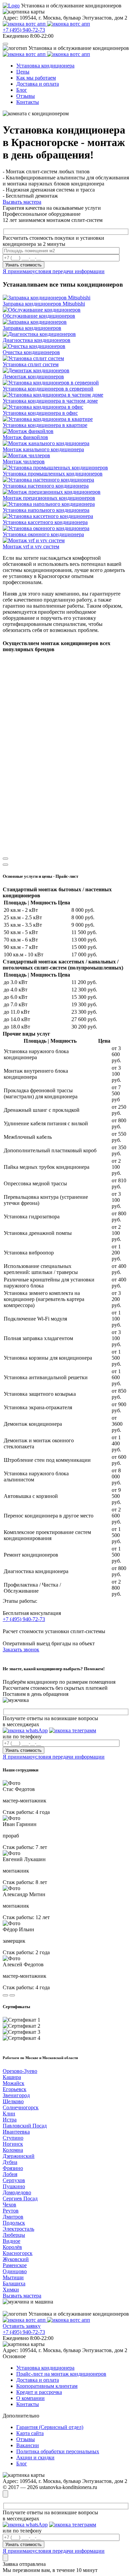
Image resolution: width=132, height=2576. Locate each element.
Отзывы (26, 96)
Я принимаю (54, 271)
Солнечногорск (21, 2107)
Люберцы (14, 2235)
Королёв (12, 2247)
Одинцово (15, 2271)
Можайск (14, 2083)
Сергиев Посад (20, 2198)
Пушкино (14, 2186)
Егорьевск (15, 2089)
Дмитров (13, 2217)
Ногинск (13, 2144)
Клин (9, 2114)
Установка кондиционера (45, 66)
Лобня (10, 2174)
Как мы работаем (36, 78)
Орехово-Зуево (20, 2071)
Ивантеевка (16, 2132)
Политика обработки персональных (58, 2451)
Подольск (14, 2223)
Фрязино (13, 2168)
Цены (23, 72)
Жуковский (16, 2259)
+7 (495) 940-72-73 (24, 30)
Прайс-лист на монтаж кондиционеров (61, 2374)
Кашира (12, 2077)
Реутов (11, 2211)
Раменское (15, 2265)
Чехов (9, 2205)
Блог (22, 90)
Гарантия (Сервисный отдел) (50, 2427)
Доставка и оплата (38, 84)
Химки (11, 2290)
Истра (10, 2120)
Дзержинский (19, 2156)
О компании (30, 2398)
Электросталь (18, 2229)
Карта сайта (30, 2433)
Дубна (10, 2162)
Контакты (28, 102)
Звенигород (16, 2095)
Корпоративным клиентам (47, 2386)
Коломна (13, 2150)
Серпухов (14, 2180)
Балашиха (14, 2283)
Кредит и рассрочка (39, 2392)
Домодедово (17, 2192)
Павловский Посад (25, 2126)
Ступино (13, 2138)
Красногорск (18, 2253)
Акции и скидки (35, 2457)
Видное (12, 2241)
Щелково (13, 2101)
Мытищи (13, 2277)
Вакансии (28, 2445)
